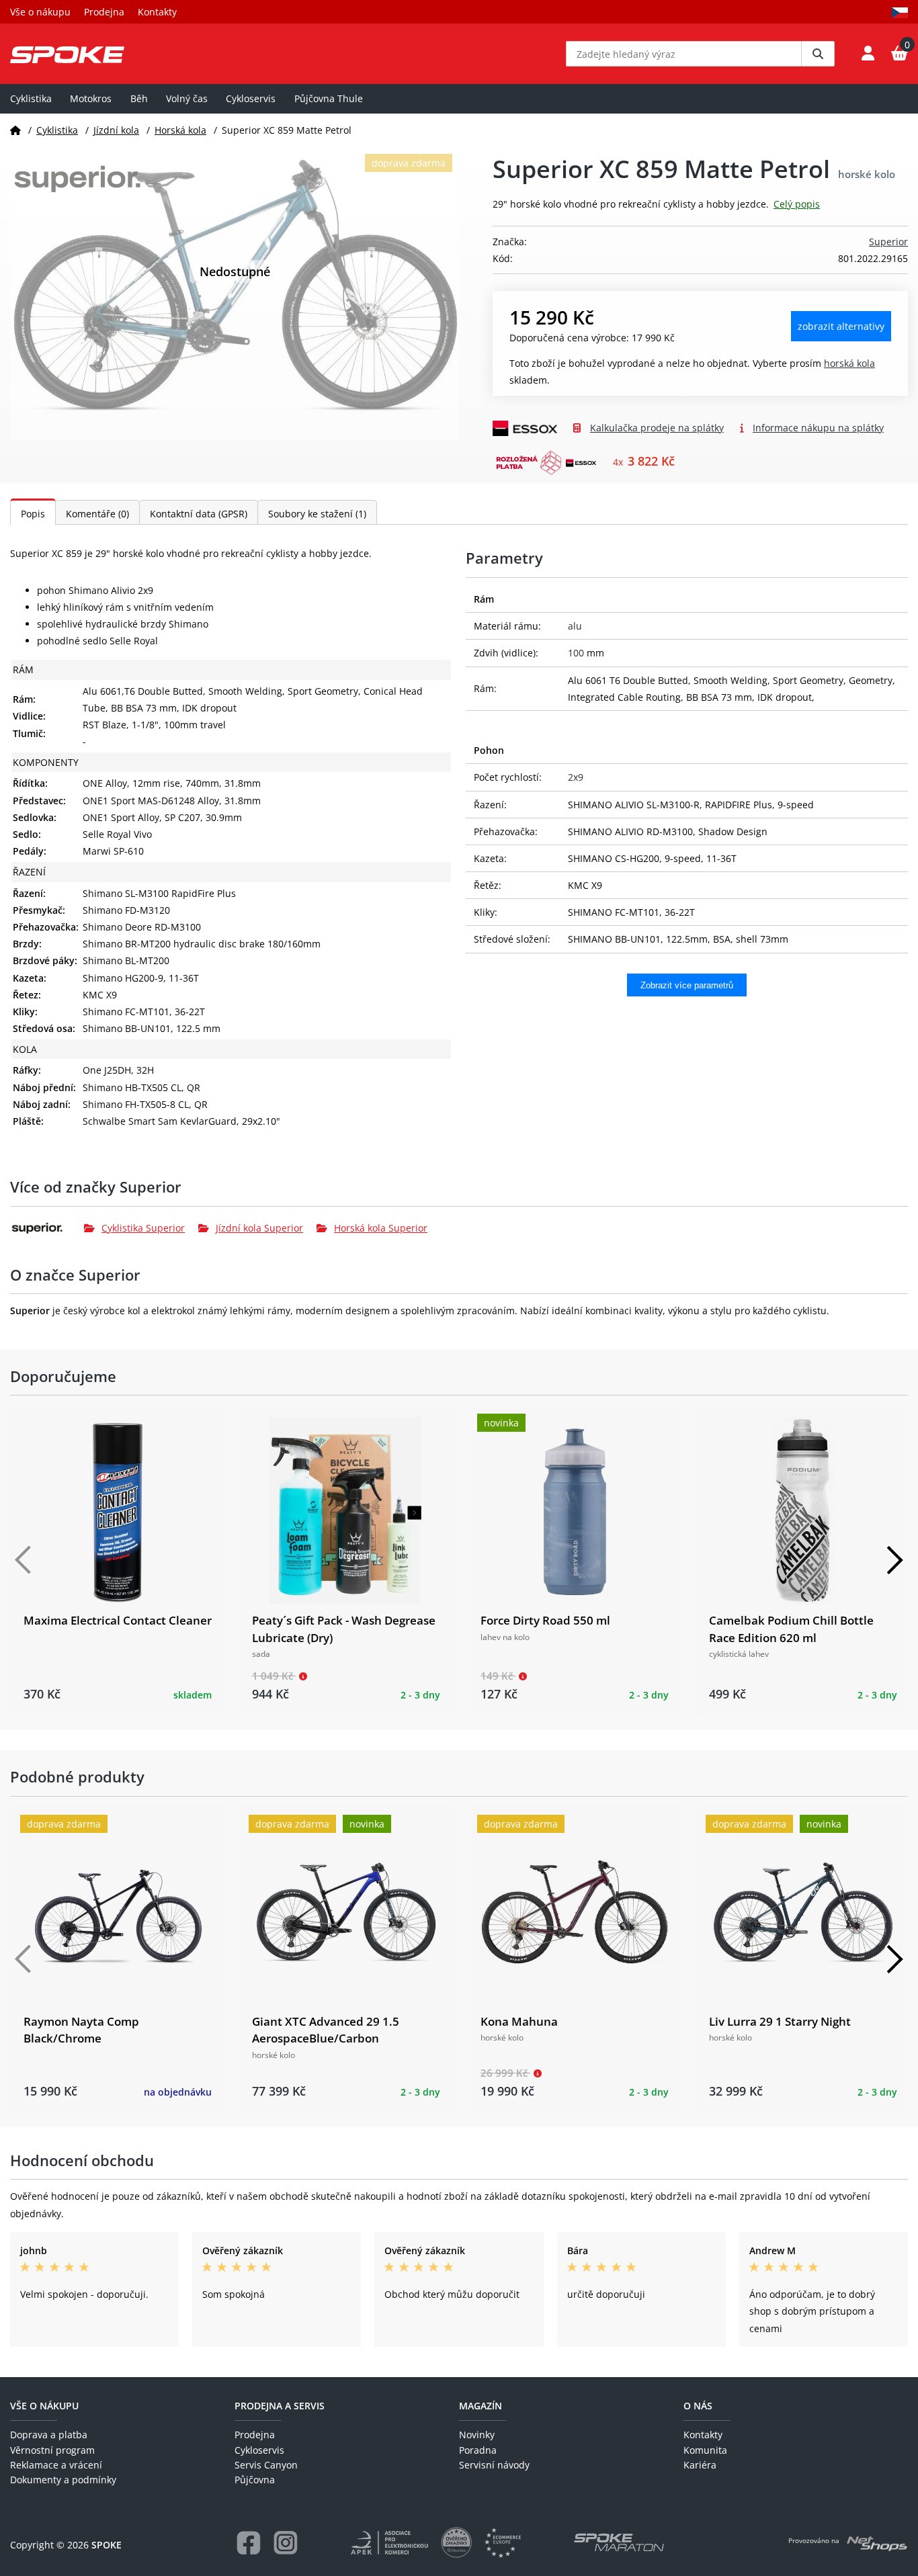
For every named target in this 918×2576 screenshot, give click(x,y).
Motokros (91, 98)
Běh (139, 98)
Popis (33, 514)
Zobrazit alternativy (841, 326)
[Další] (894, 1560)
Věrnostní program (52, 2450)
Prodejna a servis (280, 2406)
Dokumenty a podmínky (63, 2480)
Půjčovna (255, 2480)
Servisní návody (494, 2465)
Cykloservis (251, 98)
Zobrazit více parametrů (687, 985)
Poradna (478, 2450)
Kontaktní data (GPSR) (199, 514)
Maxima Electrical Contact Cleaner (118, 1620)
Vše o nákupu (40, 12)
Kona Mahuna (519, 2021)
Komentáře (97, 514)
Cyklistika (31, 98)
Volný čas (187, 98)
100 (576, 653)
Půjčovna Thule (329, 98)
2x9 (576, 777)
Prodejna (104, 12)
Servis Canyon (266, 2465)
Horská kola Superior (381, 1228)
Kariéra (700, 2465)
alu (575, 626)
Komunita (705, 2450)
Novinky (477, 2435)
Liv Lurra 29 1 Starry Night (780, 2021)
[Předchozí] (24, 1560)
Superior (888, 242)
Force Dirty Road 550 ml (545, 1620)
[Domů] (15, 130)
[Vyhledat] (818, 54)
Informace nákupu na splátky (818, 428)
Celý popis (797, 204)
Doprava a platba (49, 2435)
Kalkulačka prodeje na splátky (657, 428)
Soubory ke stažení (317, 514)
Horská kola (180, 130)
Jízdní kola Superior (259, 1228)
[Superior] (47, 1228)
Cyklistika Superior (143, 1228)
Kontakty (157, 12)
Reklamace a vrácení (56, 2465)
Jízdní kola (116, 130)
